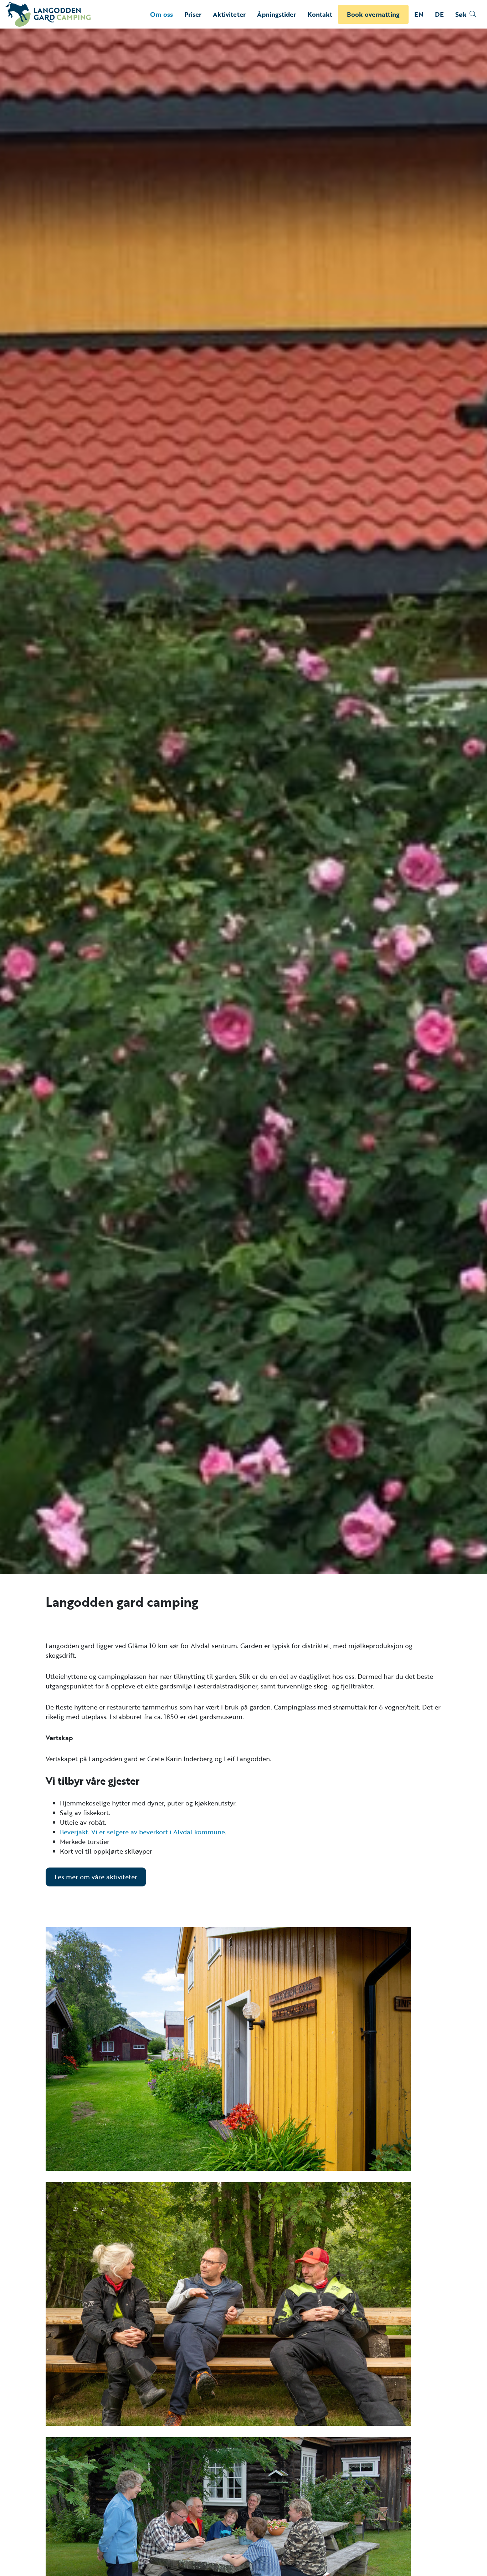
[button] (466, 14)
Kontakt (320, 14)
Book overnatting (373, 14)
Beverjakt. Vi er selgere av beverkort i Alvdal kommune (142, 1832)
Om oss (162, 14)
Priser (193, 14)
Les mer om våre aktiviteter (96, 1877)
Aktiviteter (229, 14)
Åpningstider (276, 14)
